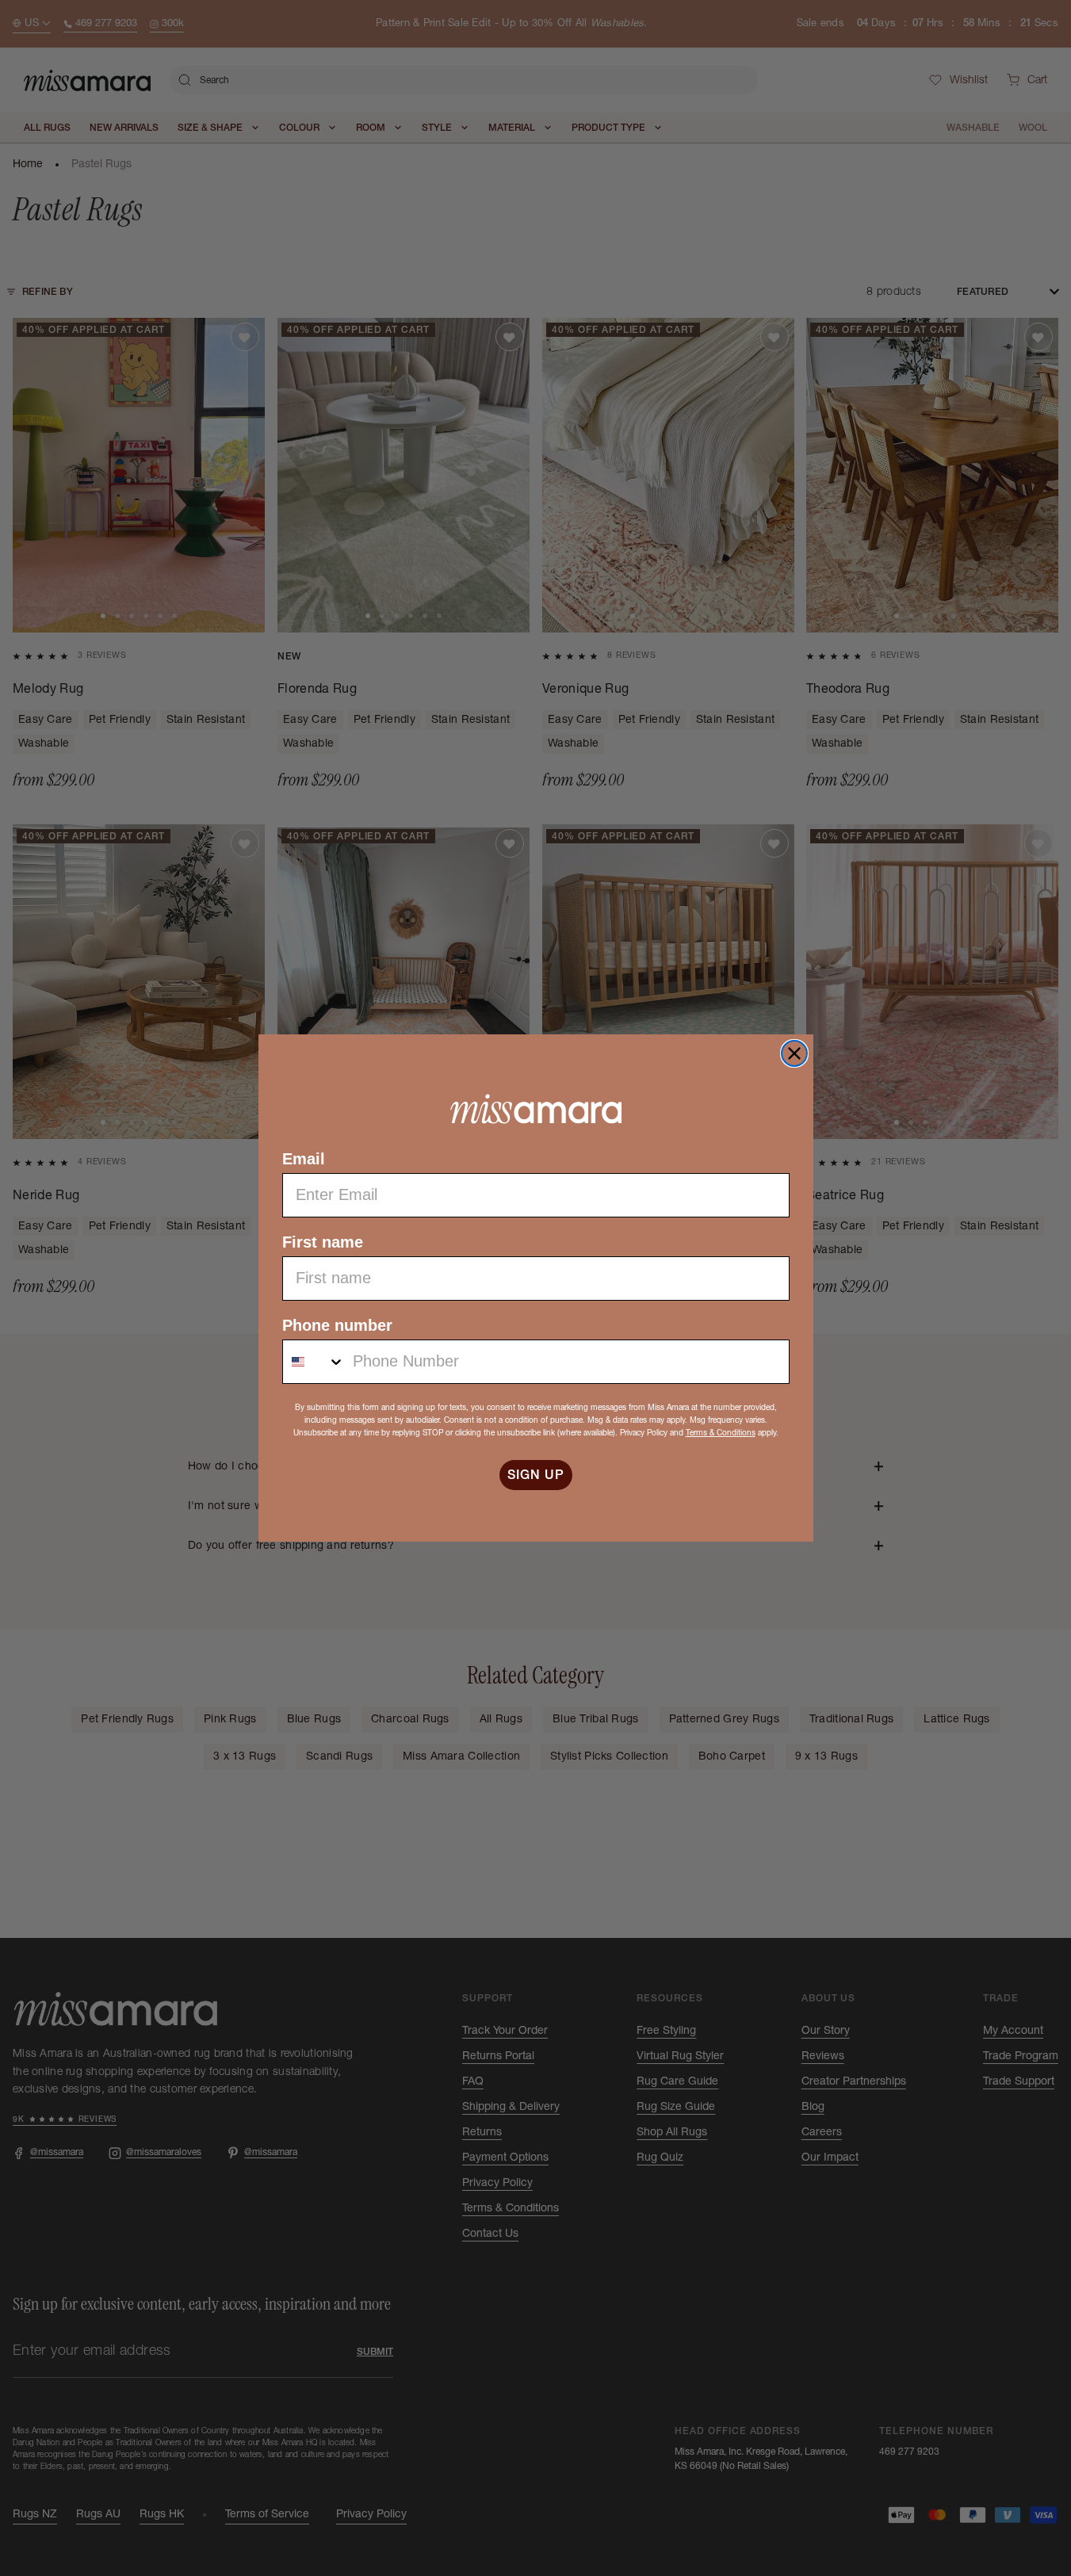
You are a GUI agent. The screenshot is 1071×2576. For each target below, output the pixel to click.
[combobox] (314, 1362)
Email (304, 1159)
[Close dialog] (794, 1053)
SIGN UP (536, 1475)
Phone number (337, 1325)
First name (323, 1242)
